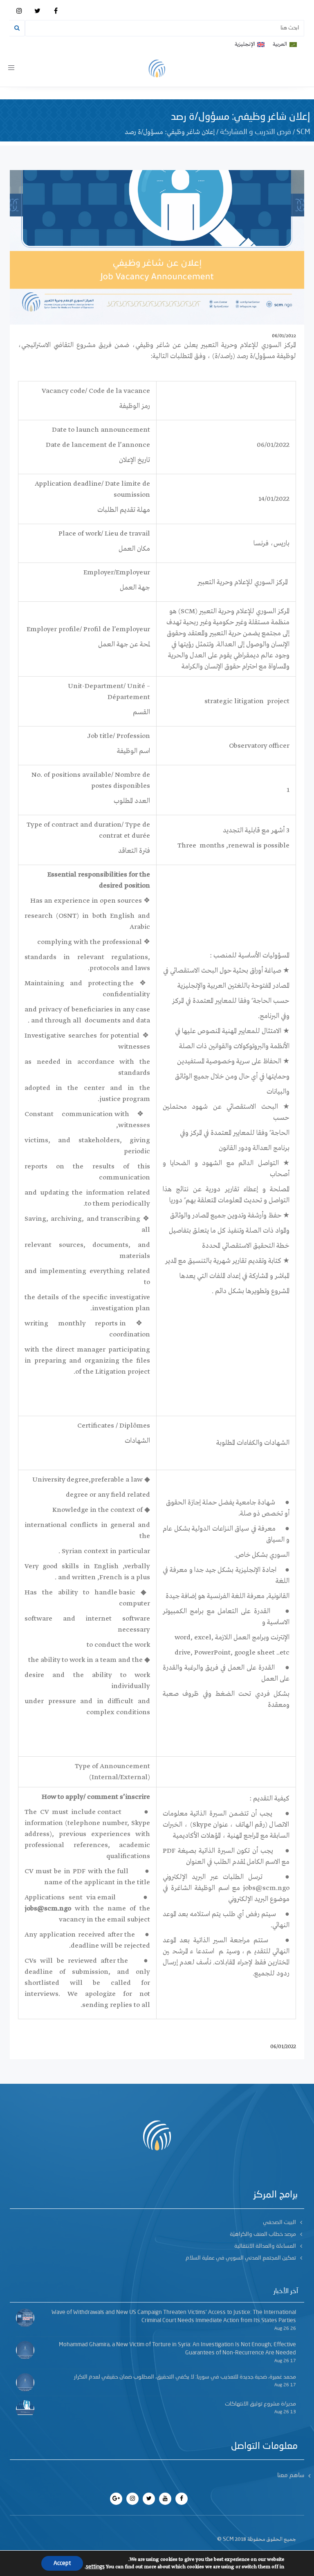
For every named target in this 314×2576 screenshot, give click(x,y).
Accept (62, 2563)
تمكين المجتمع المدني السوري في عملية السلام (241, 2258)
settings (95, 2567)
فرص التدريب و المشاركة (256, 132)
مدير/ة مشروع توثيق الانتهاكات (260, 2404)
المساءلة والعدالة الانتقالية (265, 2246)
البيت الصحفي (279, 2222)
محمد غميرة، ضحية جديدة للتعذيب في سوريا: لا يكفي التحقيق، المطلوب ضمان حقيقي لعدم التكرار (185, 2377)
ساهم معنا (291, 2476)
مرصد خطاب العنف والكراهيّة (263, 2234)
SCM (303, 132)
